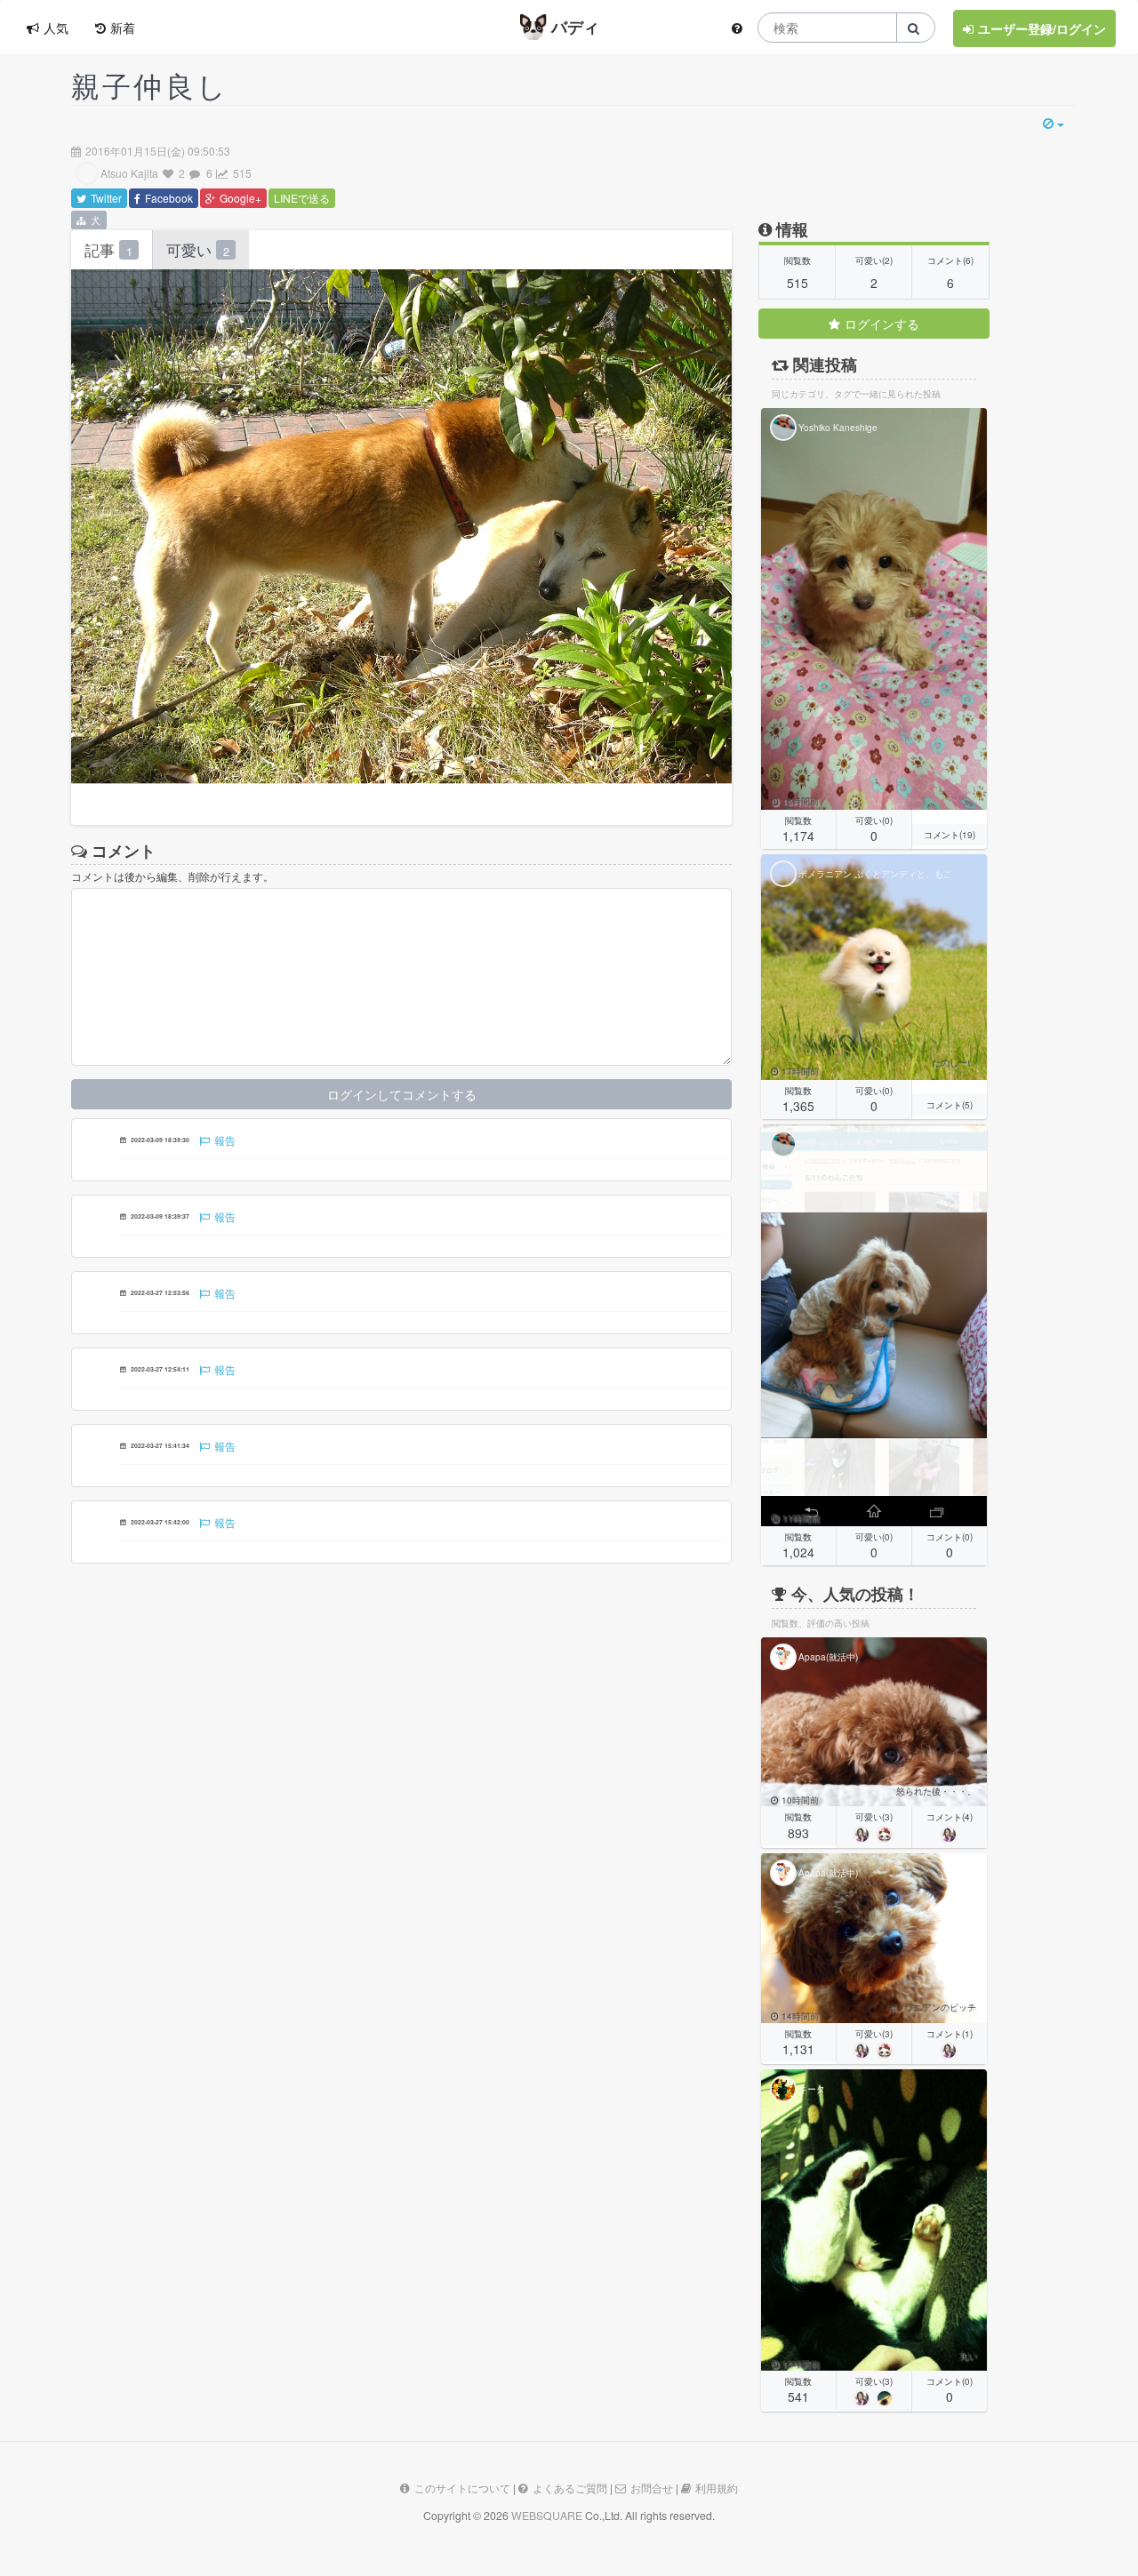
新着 (123, 28)
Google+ (240, 198)
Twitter (106, 198)
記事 (108, 250)
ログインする (882, 324)
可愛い (198, 250)
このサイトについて (462, 2488)
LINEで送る (302, 198)
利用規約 (717, 2488)
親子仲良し (150, 84)
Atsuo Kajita (129, 173)
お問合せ (652, 2488)
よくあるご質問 (570, 2488)
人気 (56, 28)
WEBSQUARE (547, 2516)
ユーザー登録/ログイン (1042, 28)
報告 (225, 1140)
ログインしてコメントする (402, 1094)
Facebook (169, 198)
